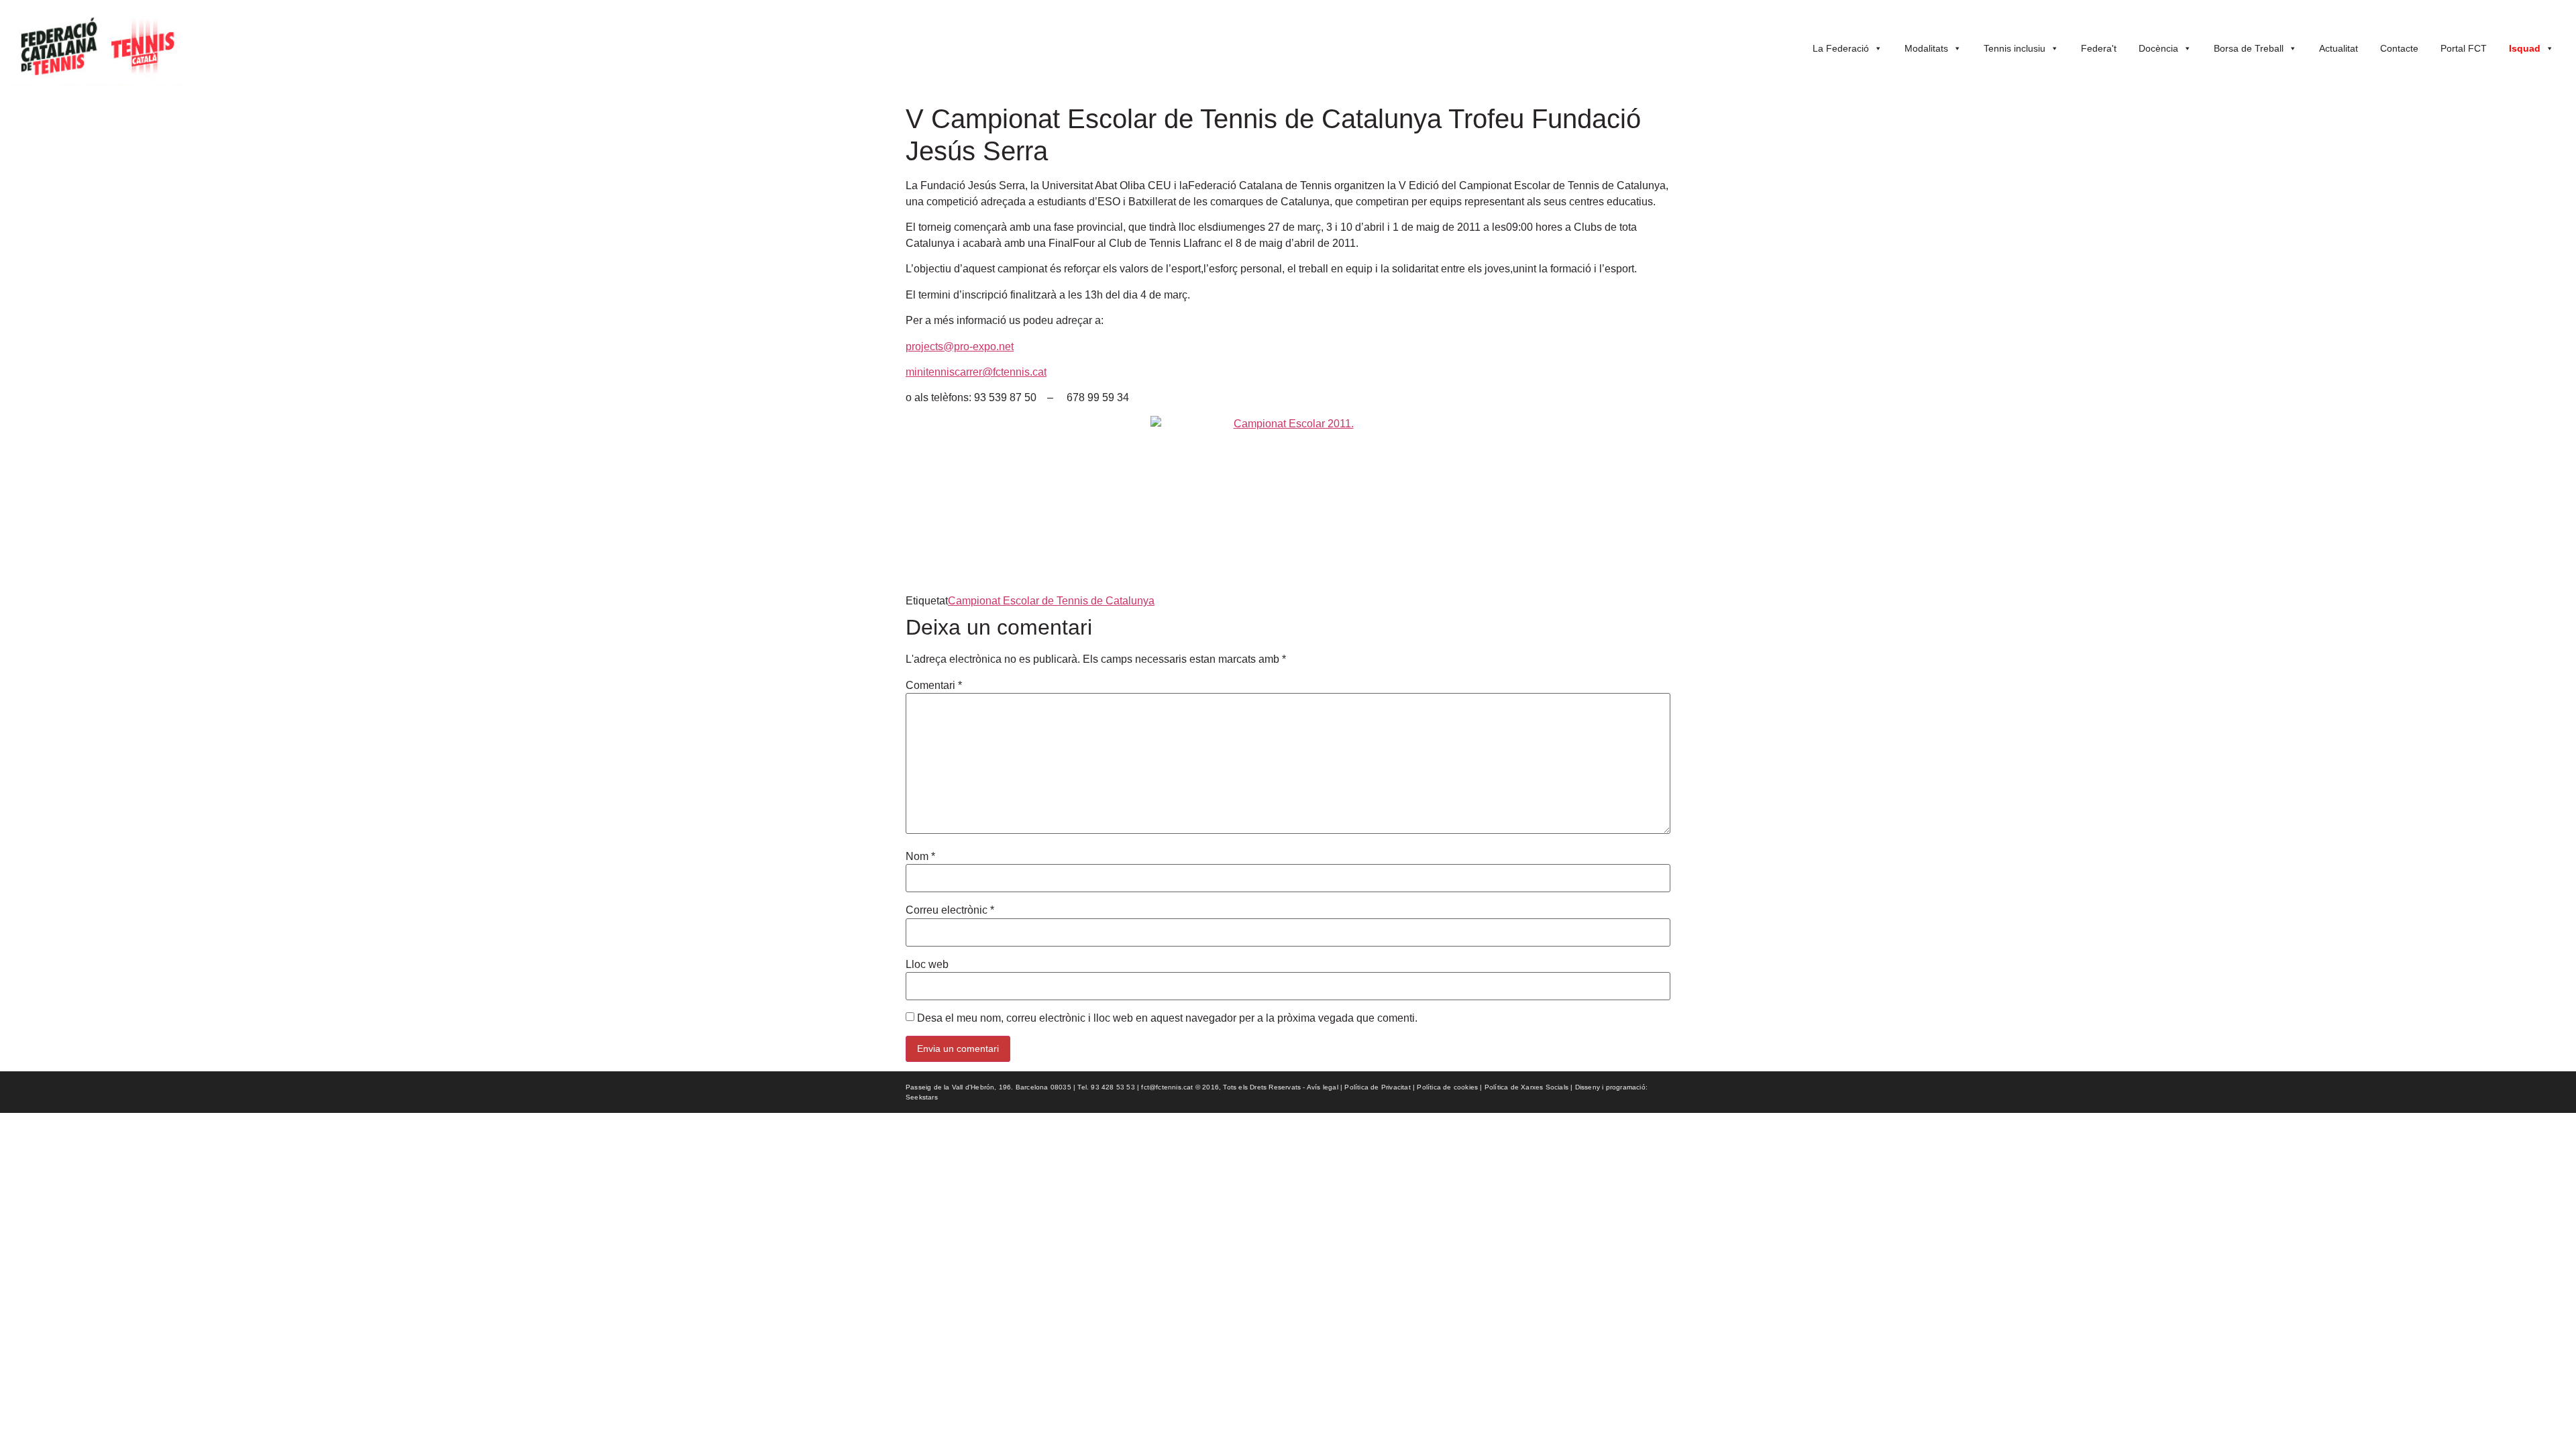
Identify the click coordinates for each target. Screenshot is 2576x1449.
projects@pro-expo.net (960, 346)
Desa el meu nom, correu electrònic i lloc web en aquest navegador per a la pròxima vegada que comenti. (1167, 1018)
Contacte (2399, 48)
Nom (920, 857)
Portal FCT (2464, 48)
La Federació (1841, 48)
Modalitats (1926, 48)
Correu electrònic (950, 910)
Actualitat (2339, 48)
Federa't (2099, 48)
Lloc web (927, 965)
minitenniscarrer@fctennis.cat (976, 372)
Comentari (934, 686)
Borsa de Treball (2249, 48)
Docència (2158, 48)
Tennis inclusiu (2015, 48)
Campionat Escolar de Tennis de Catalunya (1051, 601)
